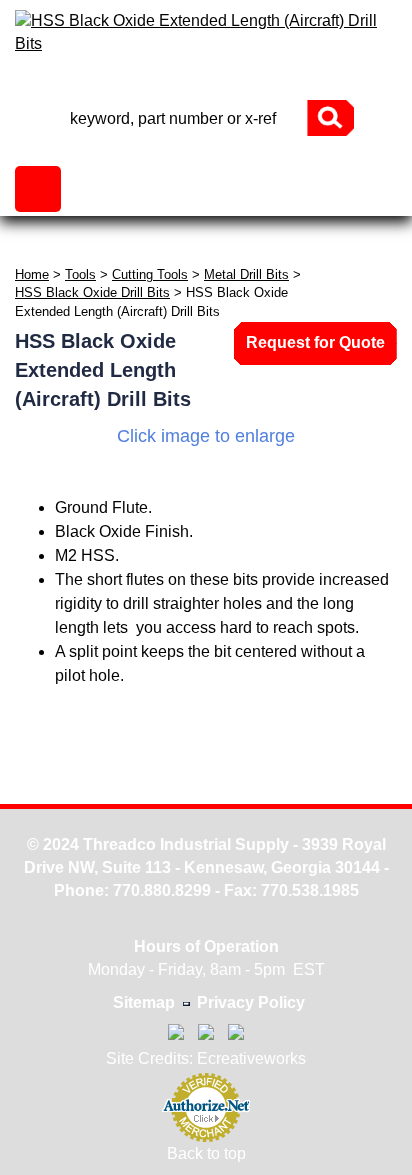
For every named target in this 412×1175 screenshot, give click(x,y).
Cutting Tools (150, 274)
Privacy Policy (251, 1002)
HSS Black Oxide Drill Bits (92, 292)
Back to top (206, 1153)
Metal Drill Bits (246, 274)
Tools (80, 274)
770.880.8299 (162, 890)
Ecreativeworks (251, 1058)
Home (32, 274)
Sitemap (144, 1002)
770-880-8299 (206, 82)
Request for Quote (315, 342)
